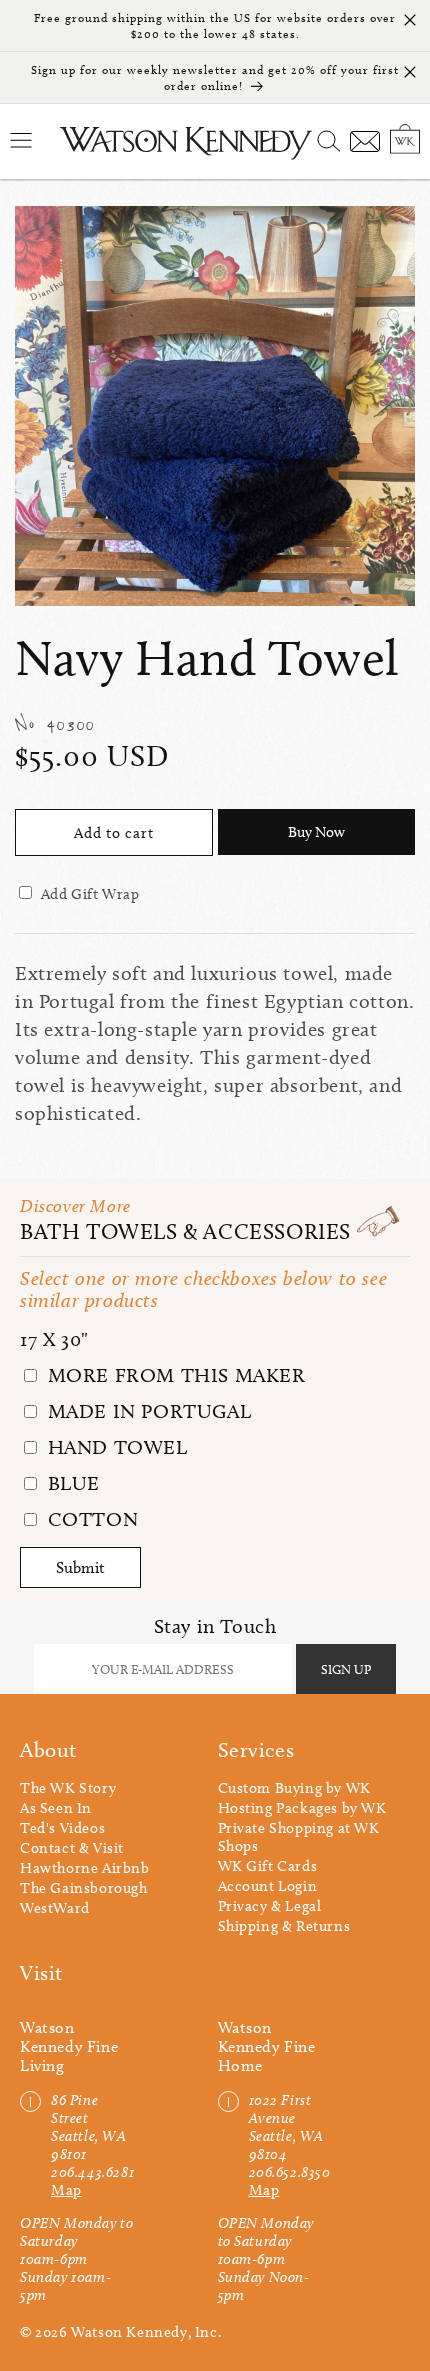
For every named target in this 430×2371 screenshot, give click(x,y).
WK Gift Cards (268, 1866)
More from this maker (174, 1375)
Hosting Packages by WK (302, 1808)
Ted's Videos (62, 1828)
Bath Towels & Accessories (185, 1231)
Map (66, 2190)
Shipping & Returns (284, 1926)
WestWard (55, 1908)
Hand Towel (115, 1447)
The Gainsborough (84, 1888)
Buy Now (316, 832)
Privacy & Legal (270, 1906)
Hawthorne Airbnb (85, 1868)
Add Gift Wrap (90, 894)
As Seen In (56, 1808)
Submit (80, 1567)
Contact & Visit (72, 1848)
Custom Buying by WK (294, 1788)
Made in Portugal (146, 1411)
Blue (71, 1483)
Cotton (90, 1519)
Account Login (268, 1886)
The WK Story (68, 1788)
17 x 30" (54, 1339)
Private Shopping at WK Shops (299, 1837)
